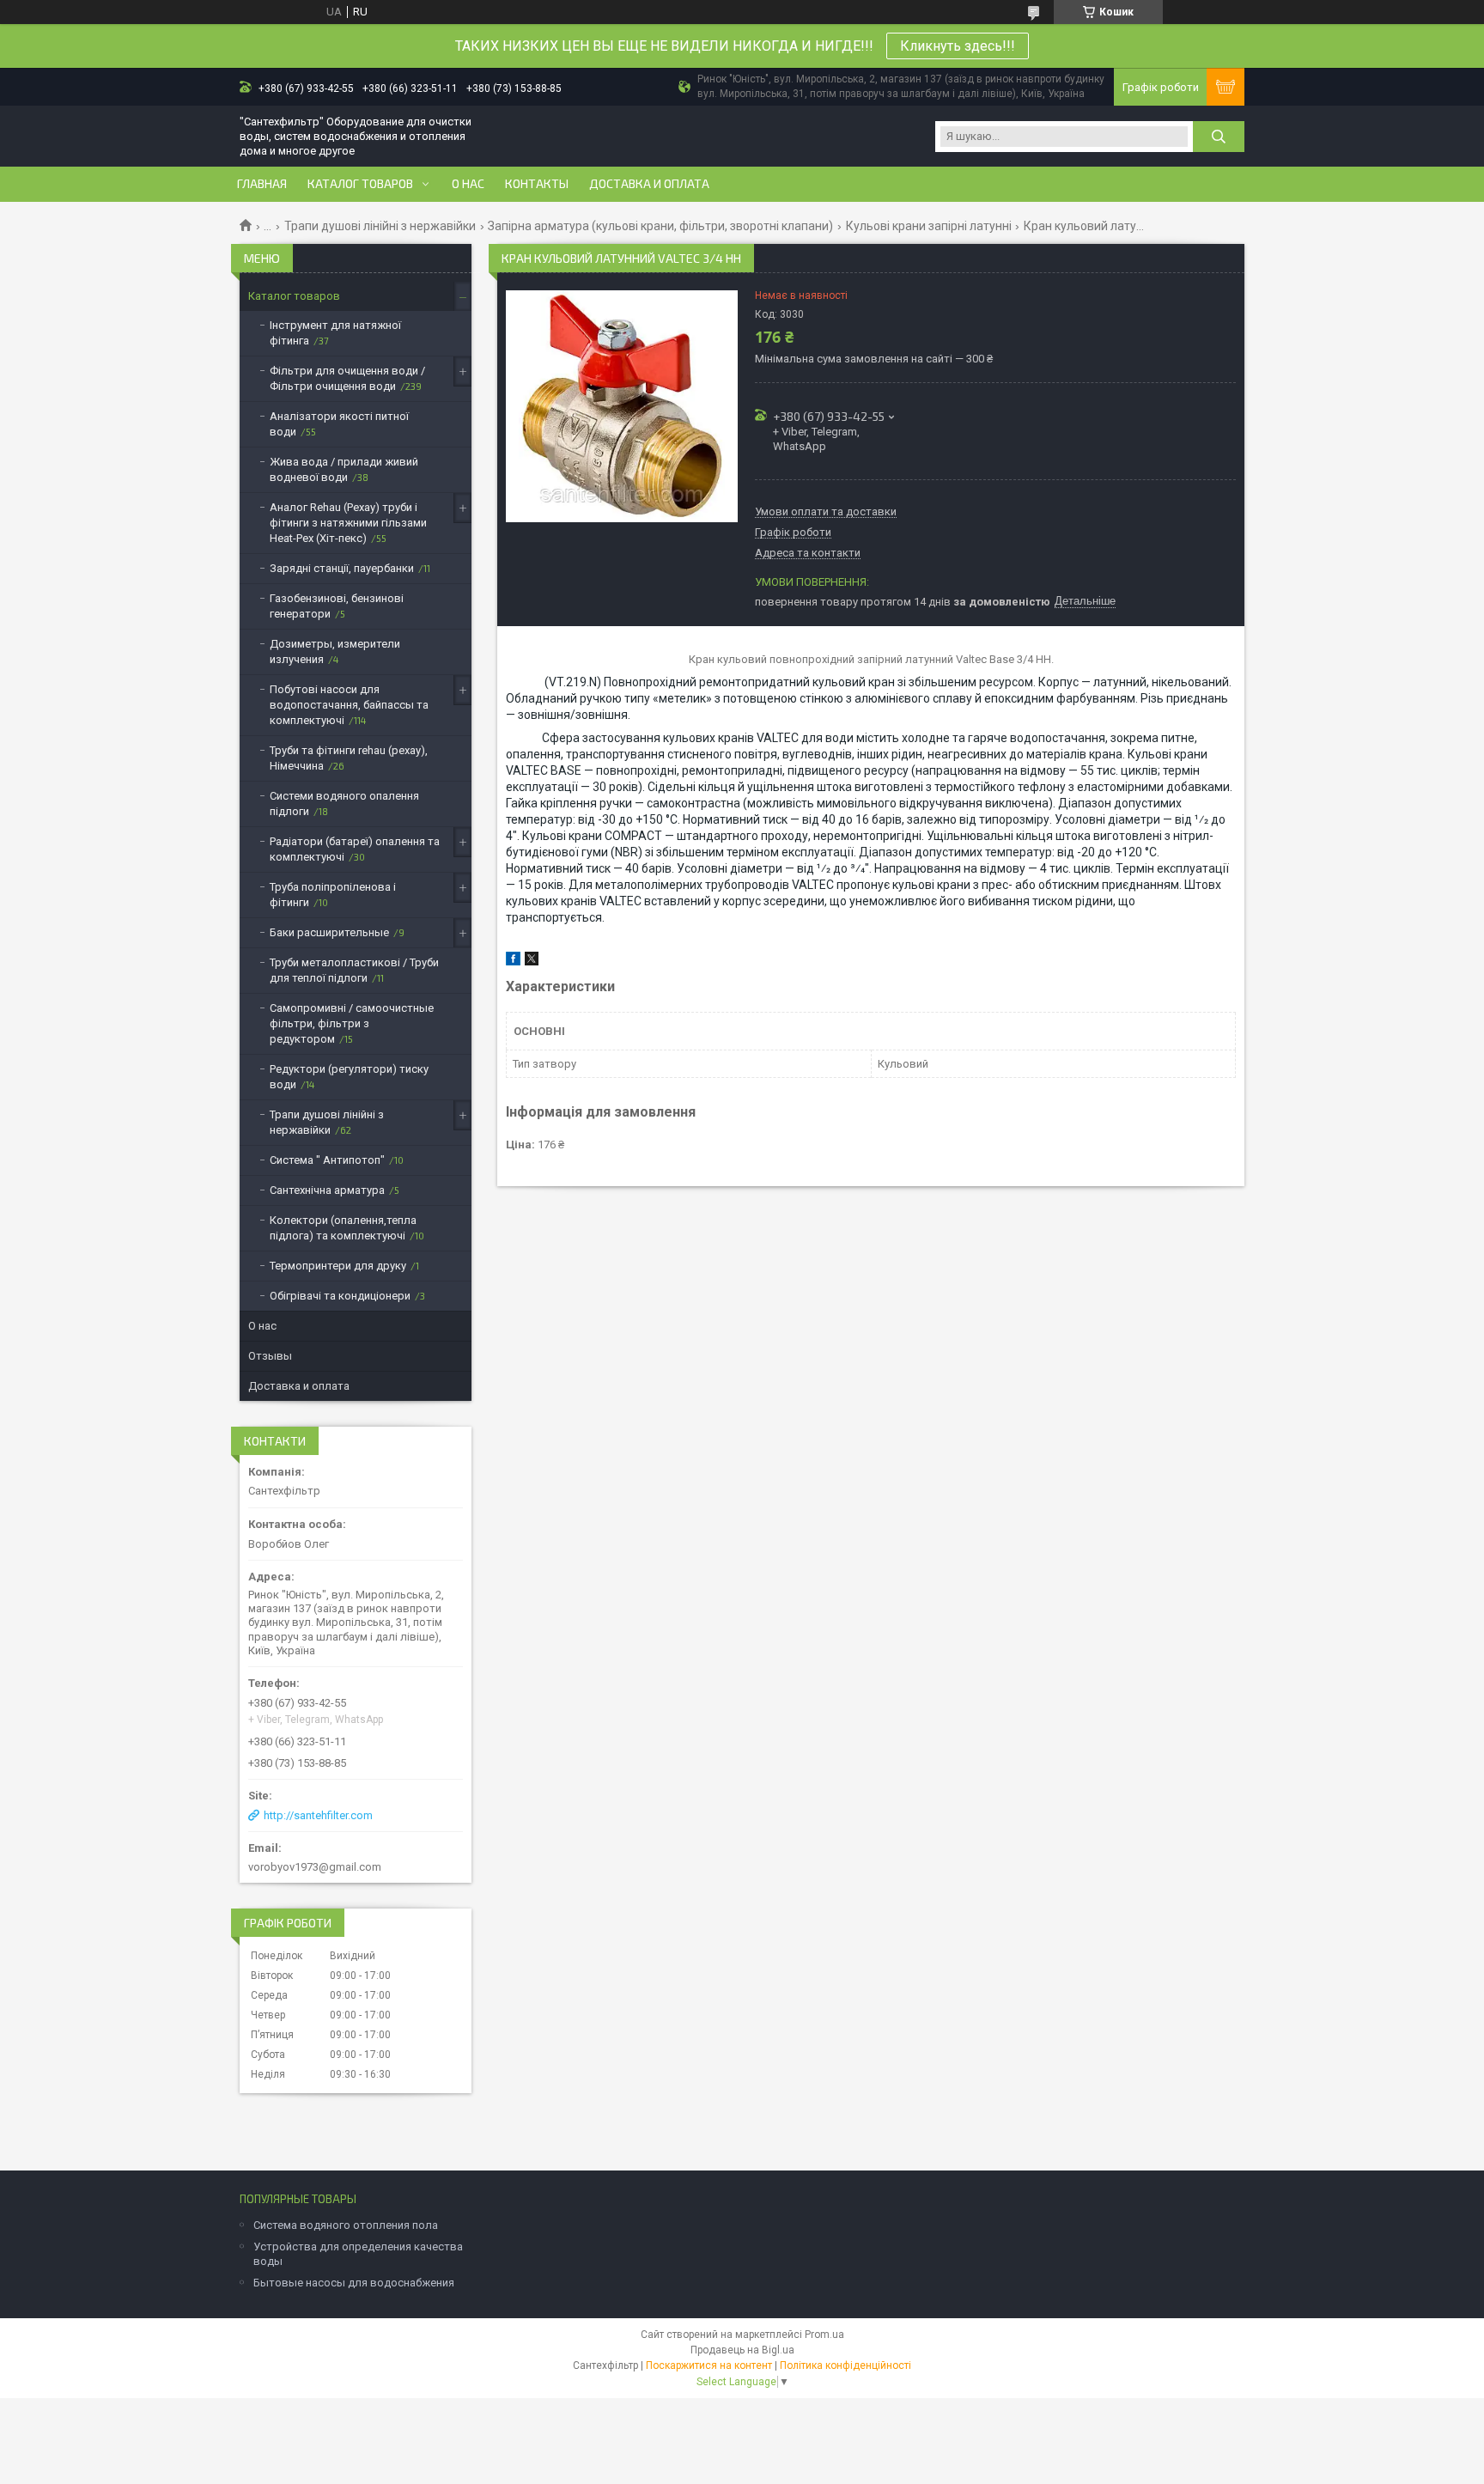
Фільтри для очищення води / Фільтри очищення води (347, 378)
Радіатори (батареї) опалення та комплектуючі (355, 849)
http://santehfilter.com (318, 1815)
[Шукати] (1219, 137)
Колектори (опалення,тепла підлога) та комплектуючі (343, 1228)
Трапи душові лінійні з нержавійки (380, 226)
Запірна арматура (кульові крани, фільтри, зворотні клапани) (660, 226)
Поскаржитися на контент (709, 2365)
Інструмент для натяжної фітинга (335, 333)
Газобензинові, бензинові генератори (337, 606)
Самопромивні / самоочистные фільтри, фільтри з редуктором (352, 1023)
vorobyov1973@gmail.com (315, 1867)
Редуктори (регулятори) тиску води (349, 1077)
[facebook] (513, 962)
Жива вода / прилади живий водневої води (344, 469)
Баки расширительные (329, 932)
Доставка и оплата (649, 184)
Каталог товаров (360, 184)
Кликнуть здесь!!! (958, 46)
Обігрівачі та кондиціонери (340, 1296)
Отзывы (270, 1356)
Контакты (537, 184)
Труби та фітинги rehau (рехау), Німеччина (349, 758)
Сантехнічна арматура (327, 1190)
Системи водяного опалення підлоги (344, 804)
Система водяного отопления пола (346, 2225)
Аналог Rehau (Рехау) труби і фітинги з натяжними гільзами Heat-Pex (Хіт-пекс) (348, 523)
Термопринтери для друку (338, 1266)
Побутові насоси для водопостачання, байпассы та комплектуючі (349, 705)
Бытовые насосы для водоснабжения (354, 2283)
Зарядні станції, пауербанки (342, 568)
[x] (532, 962)
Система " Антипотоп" (327, 1160)
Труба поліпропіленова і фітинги (333, 895)
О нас (468, 184)
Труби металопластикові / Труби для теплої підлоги (354, 970)
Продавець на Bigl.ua (742, 2350)
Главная (262, 184)
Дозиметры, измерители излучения (335, 651)
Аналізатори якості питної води (339, 424)
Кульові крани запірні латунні (929, 226)
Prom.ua (824, 2335)
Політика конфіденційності (845, 2365)
